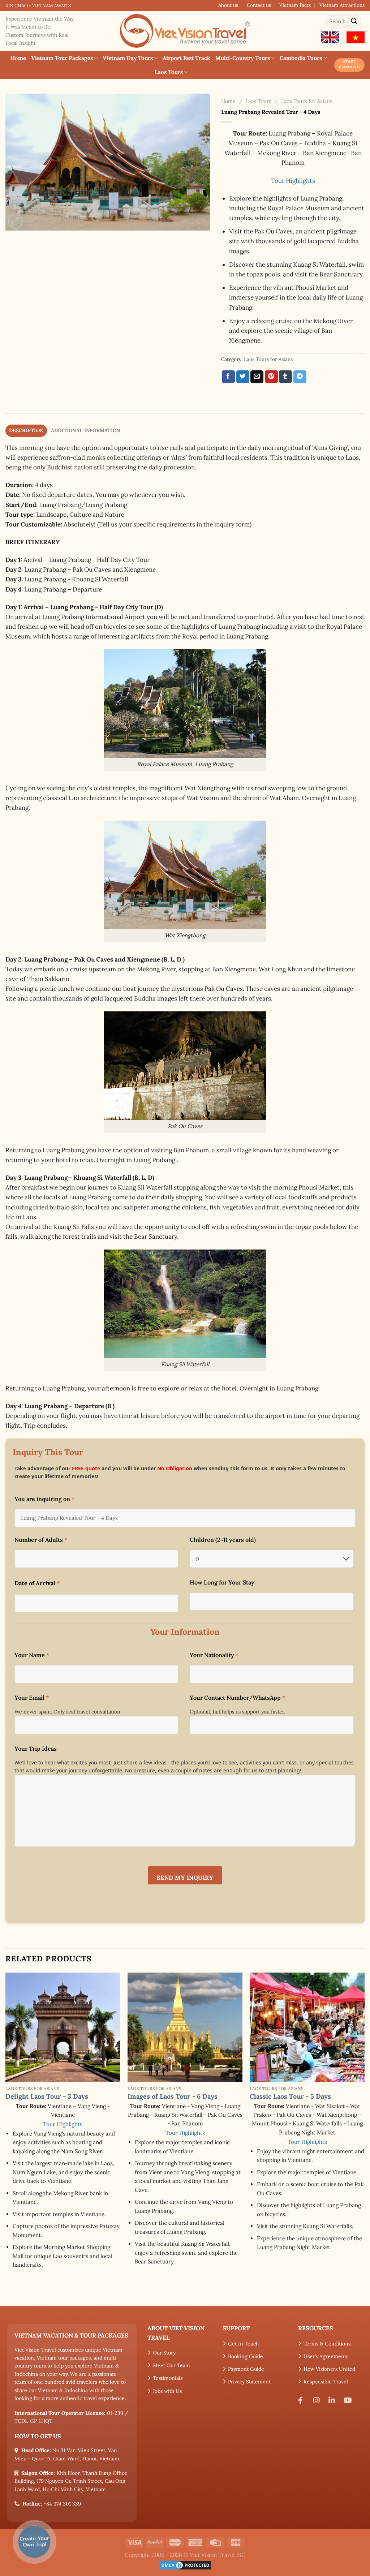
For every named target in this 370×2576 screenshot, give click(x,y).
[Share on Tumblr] (285, 377)
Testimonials (168, 2378)
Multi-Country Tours (243, 58)
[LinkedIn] (334, 2400)
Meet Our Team (171, 2365)
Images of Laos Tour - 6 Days (173, 2096)
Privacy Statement (249, 2382)
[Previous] (6, 2138)
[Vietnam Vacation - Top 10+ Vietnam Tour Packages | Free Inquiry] (185, 31)
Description (26, 430)
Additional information (86, 430)
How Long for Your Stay (222, 1582)
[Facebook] (303, 2400)
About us (228, 5)
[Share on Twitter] (243, 377)
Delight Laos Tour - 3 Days (47, 2096)
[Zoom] (15, 221)
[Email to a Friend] (257, 377)
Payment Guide (246, 2369)
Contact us (259, 5)
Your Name (32, 1655)
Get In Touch (243, 2344)
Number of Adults (41, 1540)
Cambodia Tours (301, 58)
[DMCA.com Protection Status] (185, 2565)
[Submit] (354, 21)
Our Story (164, 2353)
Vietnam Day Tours (128, 58)
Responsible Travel (326, 2382)
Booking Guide (246, 2356)
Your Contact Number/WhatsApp (237, 1698)
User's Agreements (326, 2356)
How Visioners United (329, 2369)
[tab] (26, 431)
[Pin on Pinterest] (271, 377)
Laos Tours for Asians (307, 101)
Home (18, 58)
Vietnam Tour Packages (62, 58)
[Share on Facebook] (228, 377)
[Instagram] (318, 2400)
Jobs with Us (167, 2391)
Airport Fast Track (186, 58)
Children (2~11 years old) (223, 1540)
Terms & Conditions (327, 2344)
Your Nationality (214, 1655)
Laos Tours (169, 72)
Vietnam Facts (295, 5)
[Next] (364, 2138)
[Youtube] (349, 2400)
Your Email (32, 1698)
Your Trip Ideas (36, 1749)
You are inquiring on (44, 1499)
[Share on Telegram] (300, 377)
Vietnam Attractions (342, 5)
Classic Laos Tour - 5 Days (290, 2096)
